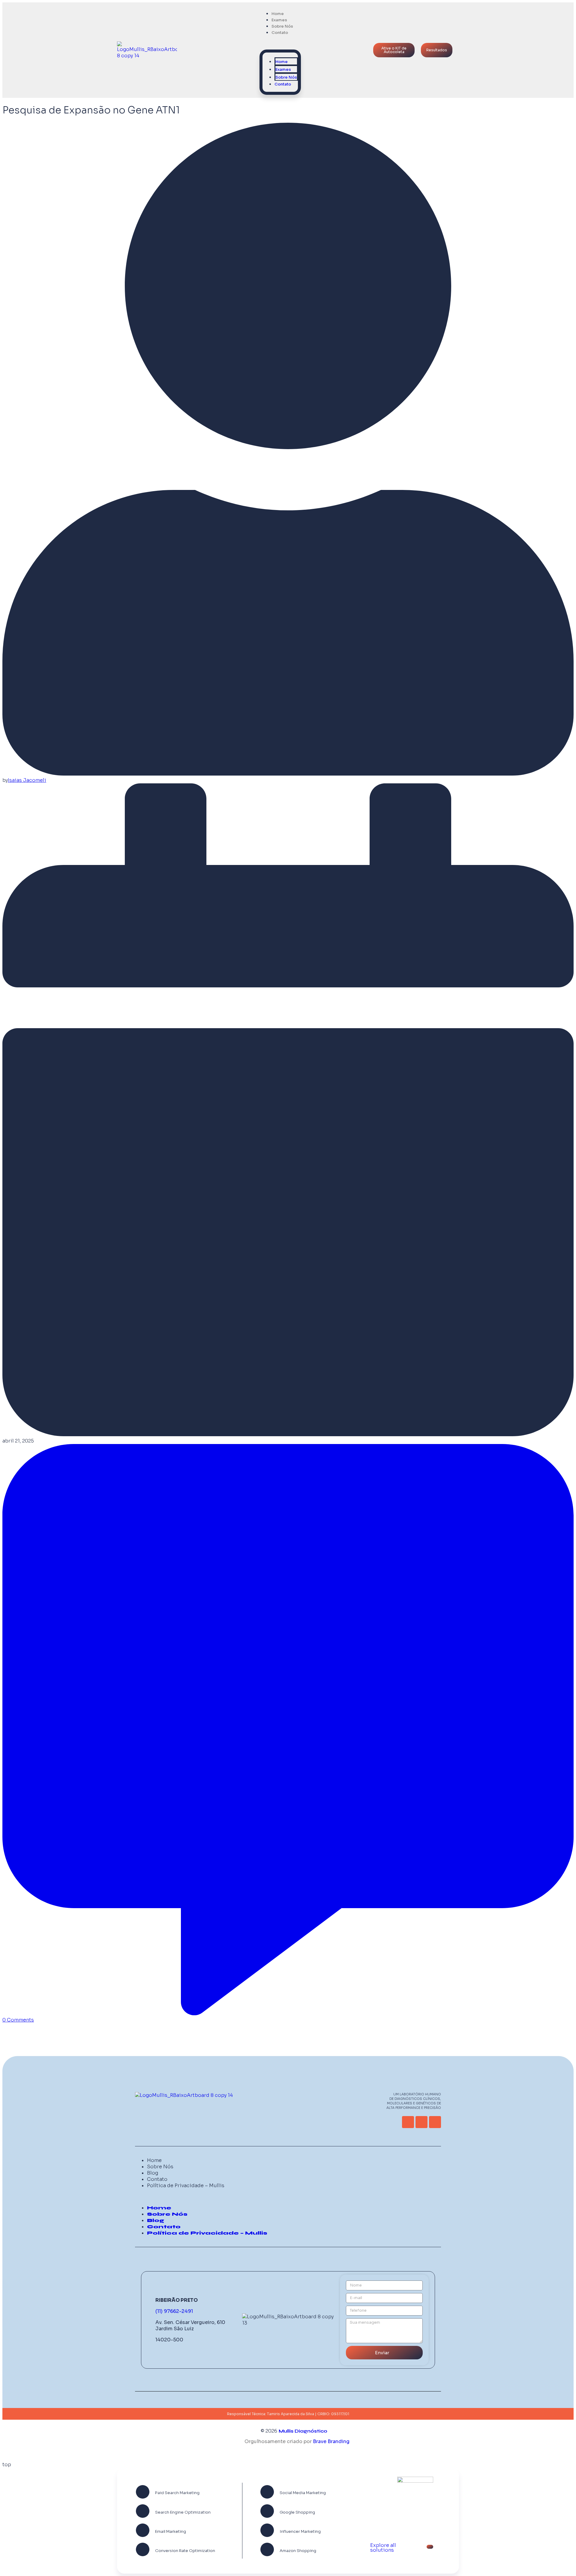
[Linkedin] (408, 2122)
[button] (280, 43)
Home (282, 62)
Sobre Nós (286, 77)
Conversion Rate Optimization (185, 2551)
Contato (280, 33)
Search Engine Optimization (183, 2512)
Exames (283, 69)
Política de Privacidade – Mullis (186, 2186)
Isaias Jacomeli (27, 780)
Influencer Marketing (300, 2531)
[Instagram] (421, 2122)
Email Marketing (171, 2531)
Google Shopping (297, 2512)
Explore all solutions (383, 2548)
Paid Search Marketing (177, 2493)
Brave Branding (331, 2441)
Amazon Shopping (298, 2551)
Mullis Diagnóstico (303, 2431)
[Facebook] (435, 2122)
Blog (153, 2173)
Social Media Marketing (303, 2493)
